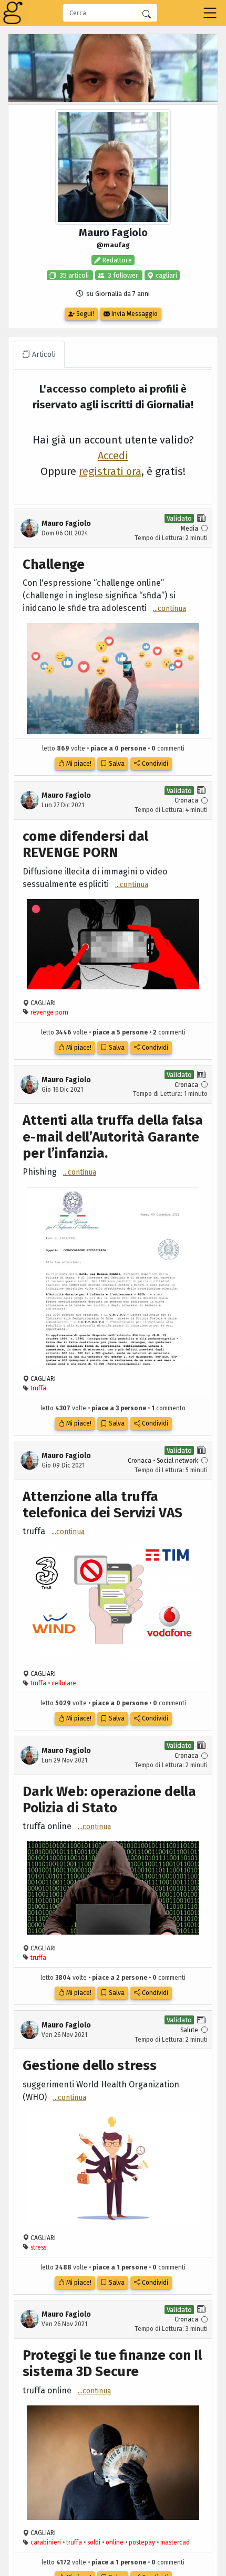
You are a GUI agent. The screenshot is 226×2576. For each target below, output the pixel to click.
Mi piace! (78, 764)
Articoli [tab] (43, 355)
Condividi (154, 764)
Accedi (113, 456)
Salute (189, 2030)
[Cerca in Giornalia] (147, 13)
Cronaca (186, 800)
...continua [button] (169, 609)
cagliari (166, 275)
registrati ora (110, 471)
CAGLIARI (43, 1003)
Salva (116, 764)
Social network (177, 1461)
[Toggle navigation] (210, 13)
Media (189, 529)
